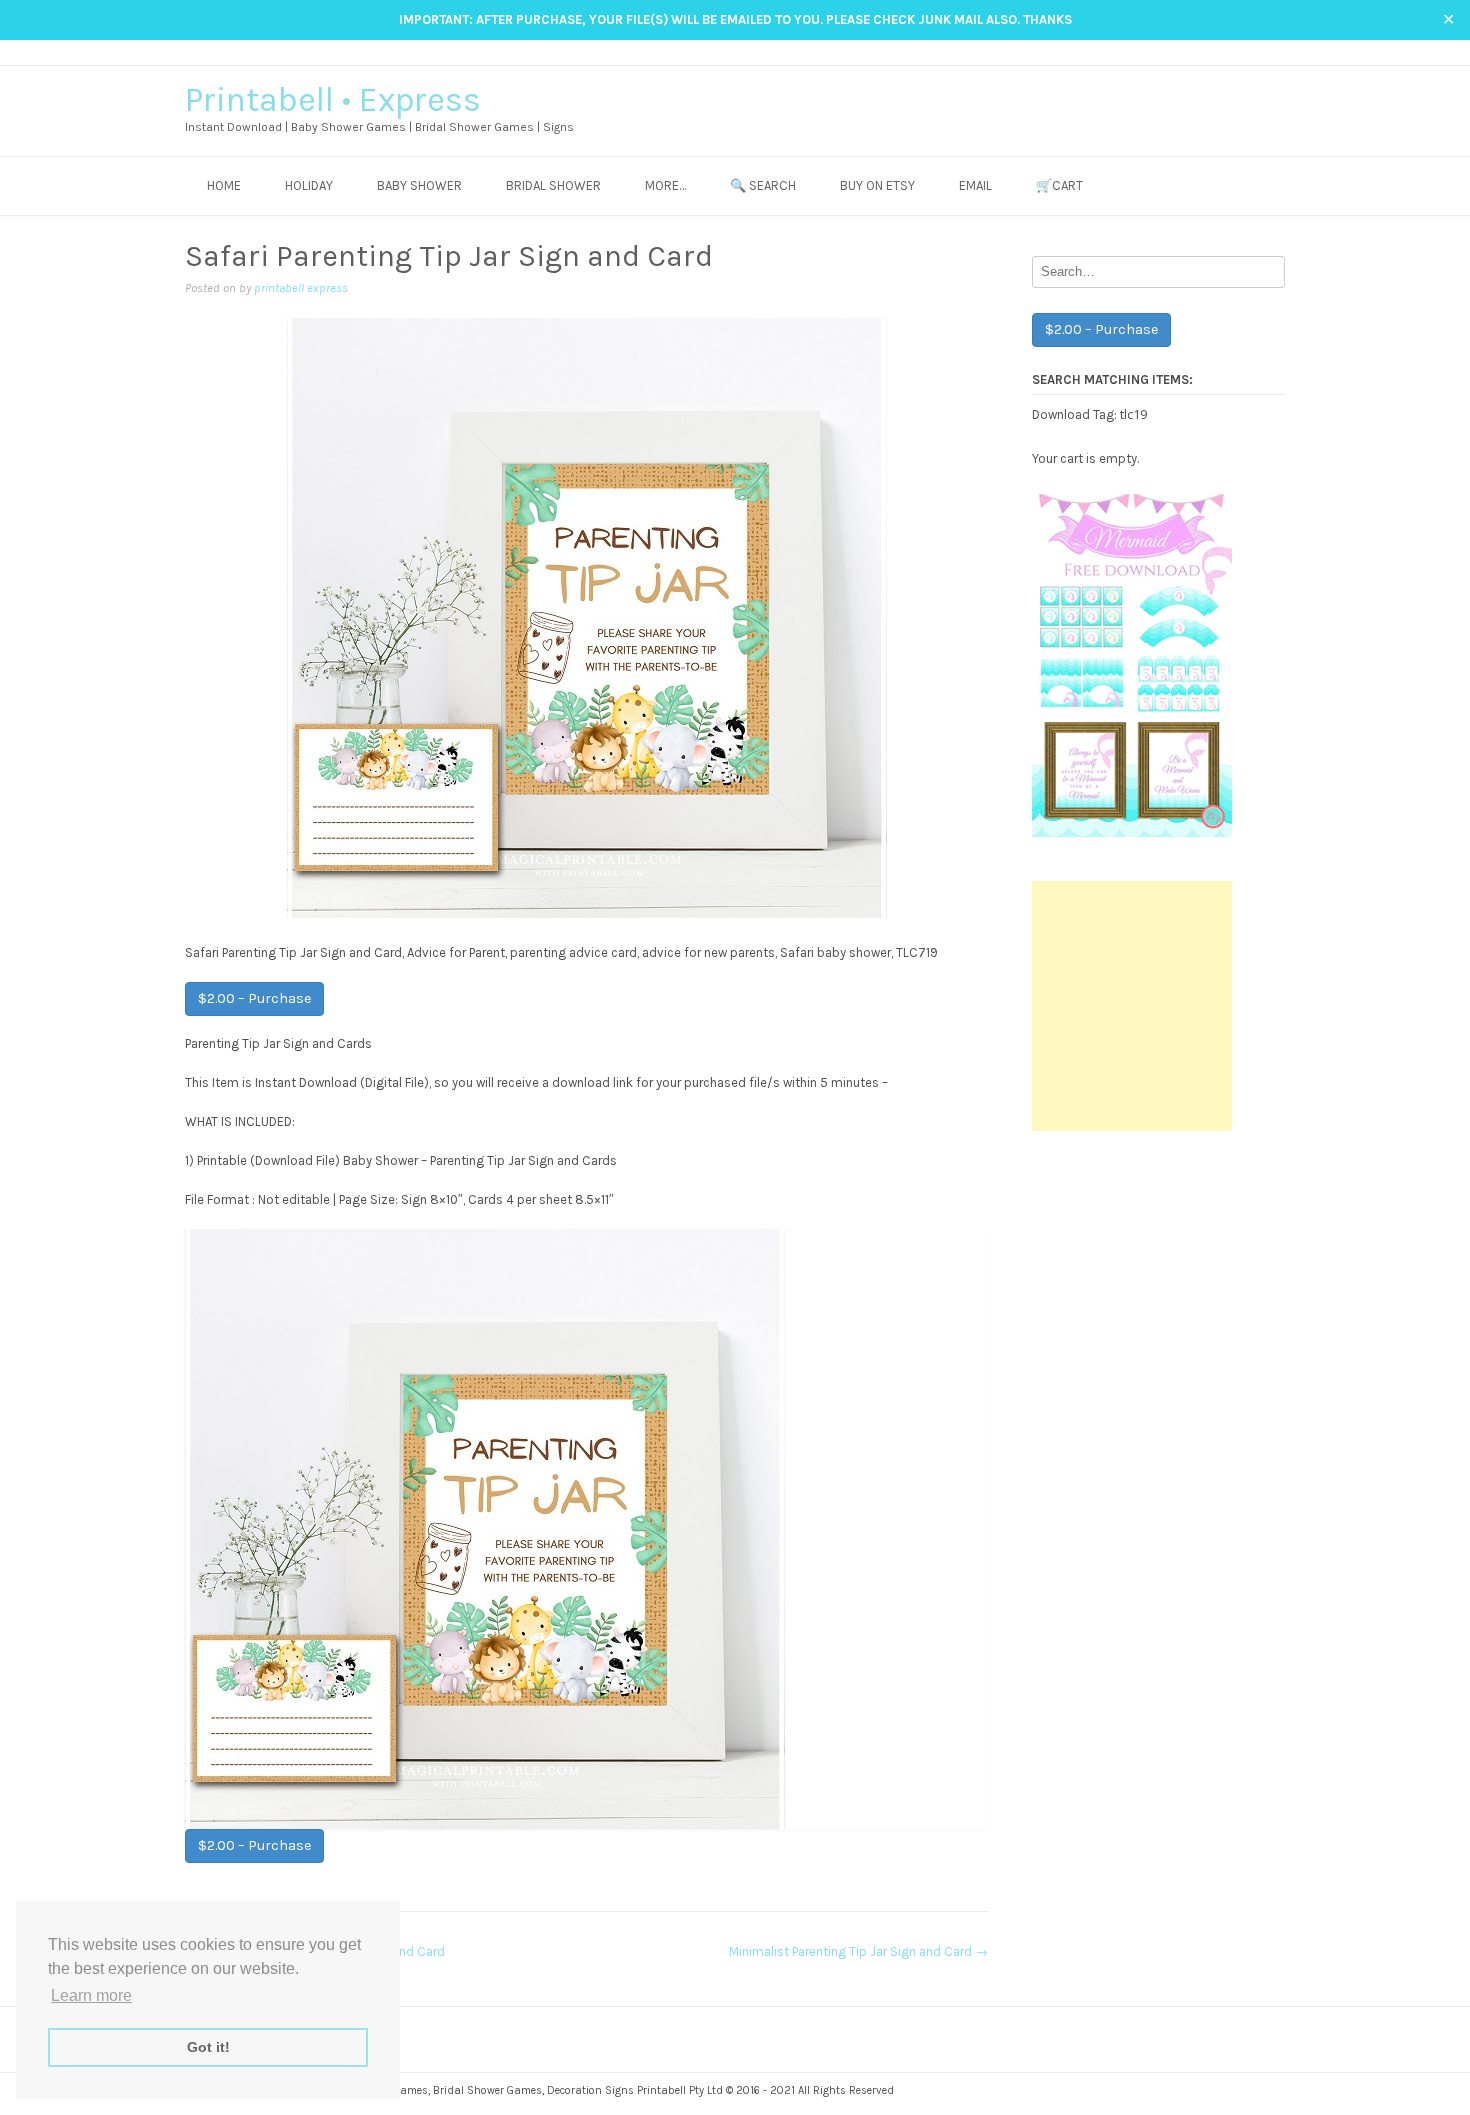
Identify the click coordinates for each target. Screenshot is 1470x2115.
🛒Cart (1059, 185)
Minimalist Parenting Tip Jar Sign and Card (858, 1951)
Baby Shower (419, 185)
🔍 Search (763, 185)
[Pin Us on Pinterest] (1275, 51)
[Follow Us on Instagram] (1256, 51)
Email (975, 185)
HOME (224, 185)
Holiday (309, 185)
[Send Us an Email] (1218, 51)
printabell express (301, 288)
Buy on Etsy (877, 185)
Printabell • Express (333, 100)
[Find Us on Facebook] (1237, 51)
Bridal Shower (553, 185)
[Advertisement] (1132, 1006)
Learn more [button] (91, 1995)
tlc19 (1133, 414)
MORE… (665, 185)
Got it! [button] (208, 2047)
